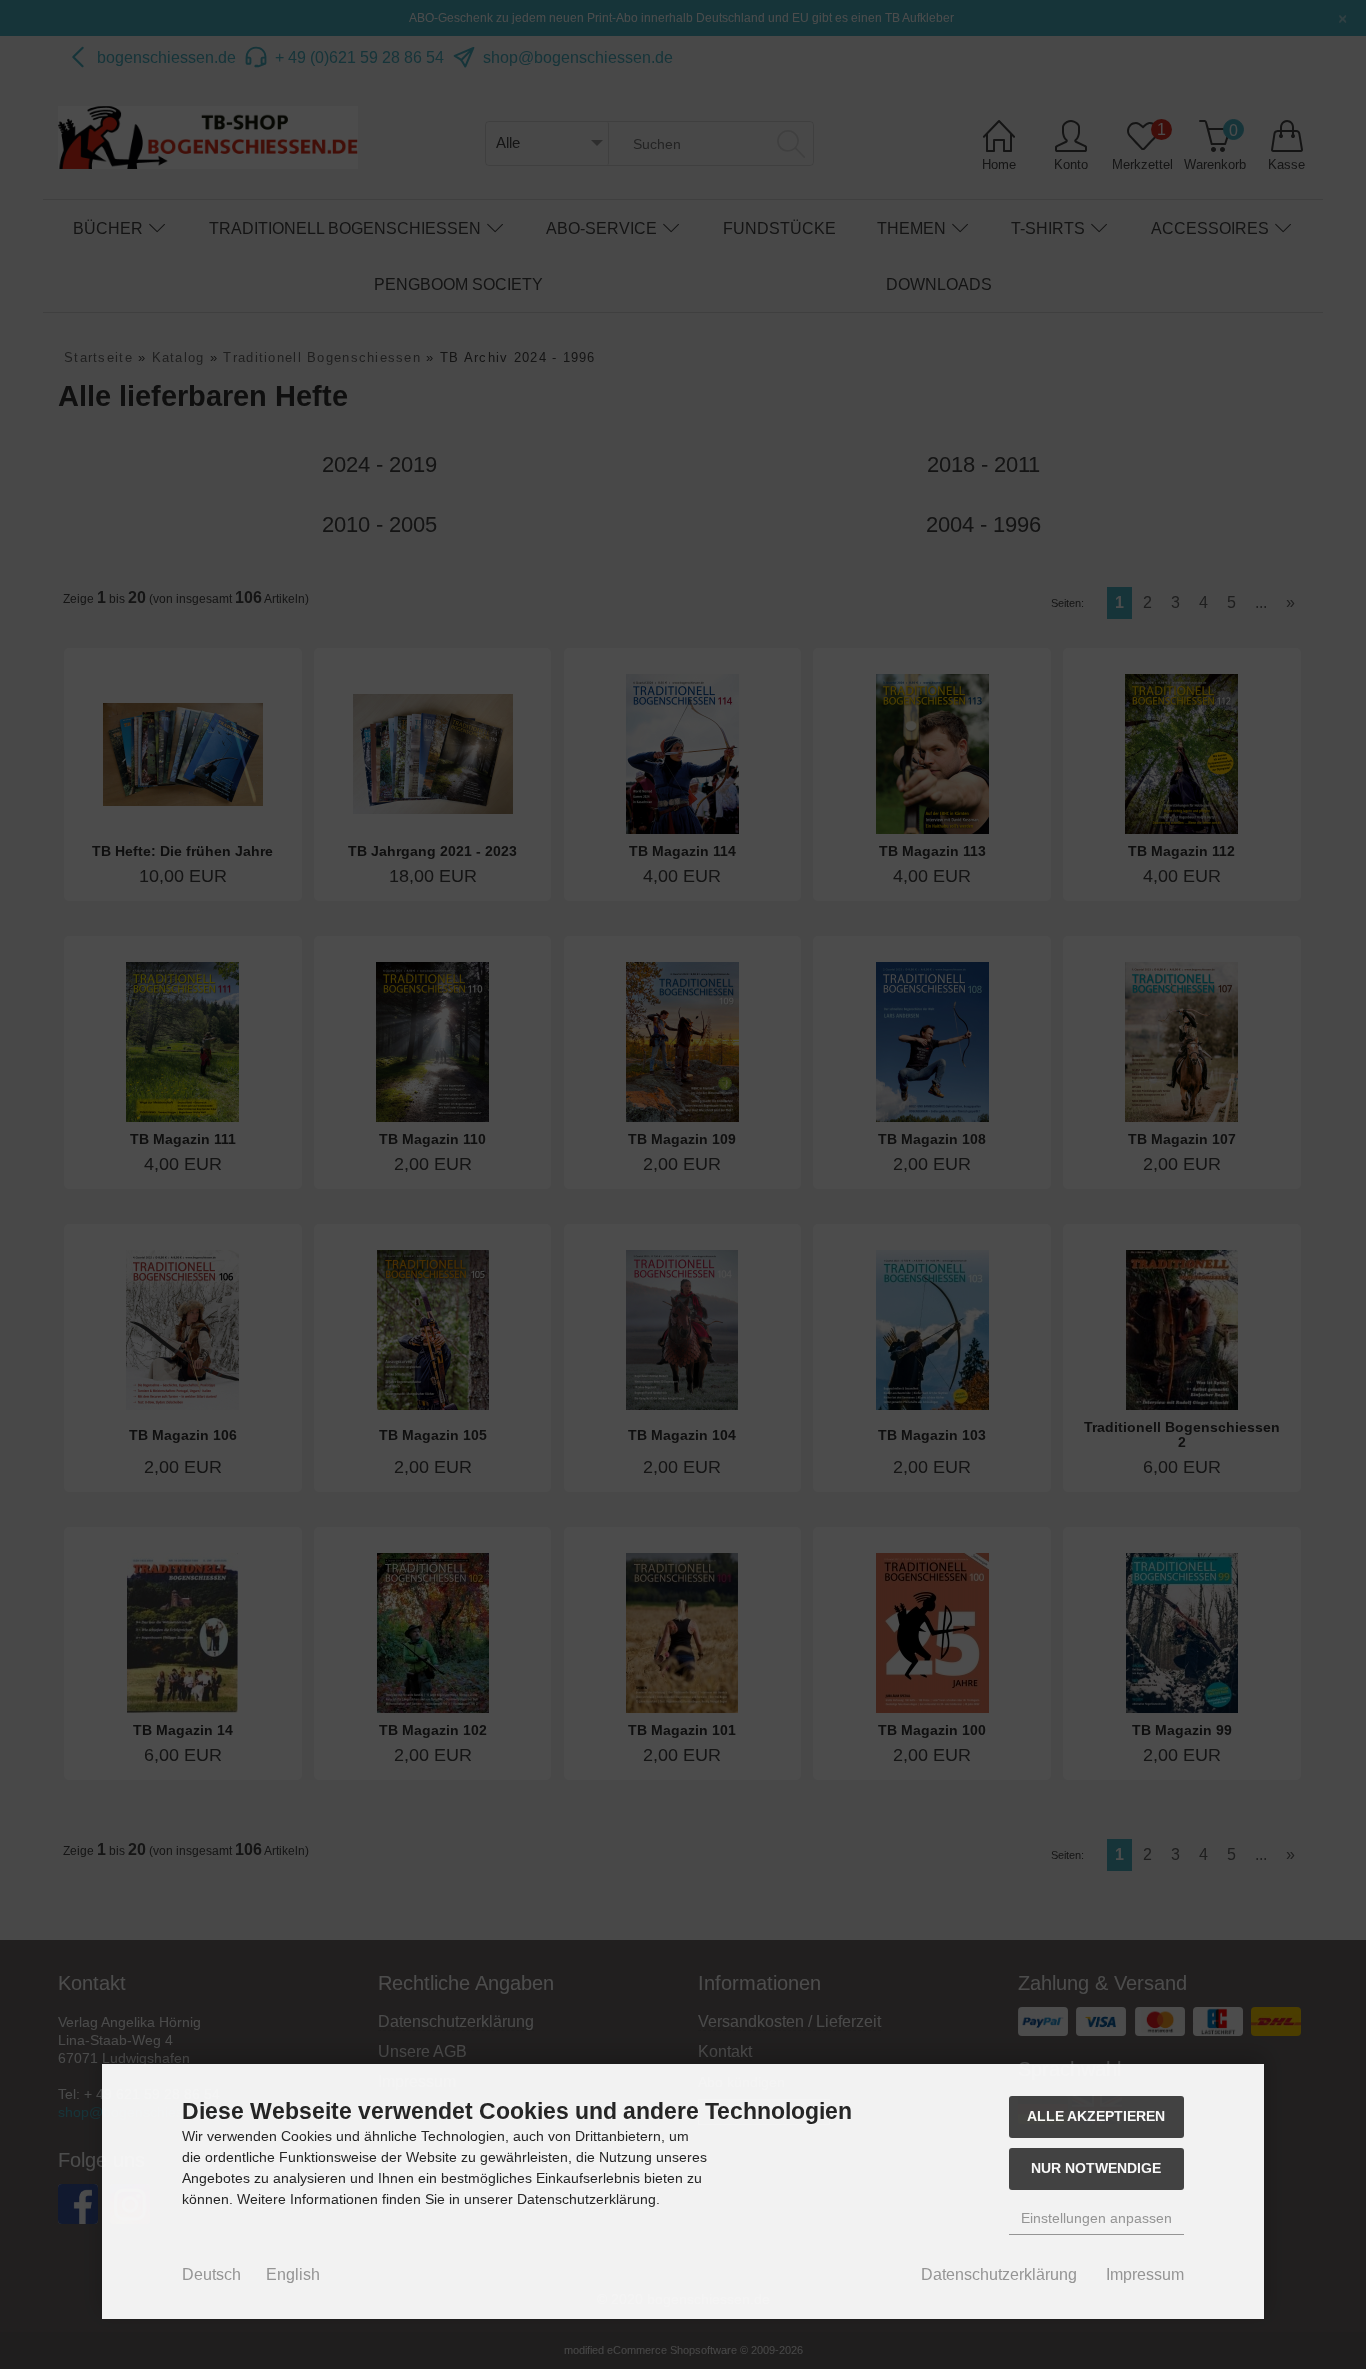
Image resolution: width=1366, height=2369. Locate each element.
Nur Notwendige (1096, 2168)
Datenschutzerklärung (999, 2274)
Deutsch (211, 2274)
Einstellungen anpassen (1096, 2218)
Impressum (1145, 2274)
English (293, 2274)
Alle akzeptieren (1096, 2116)
